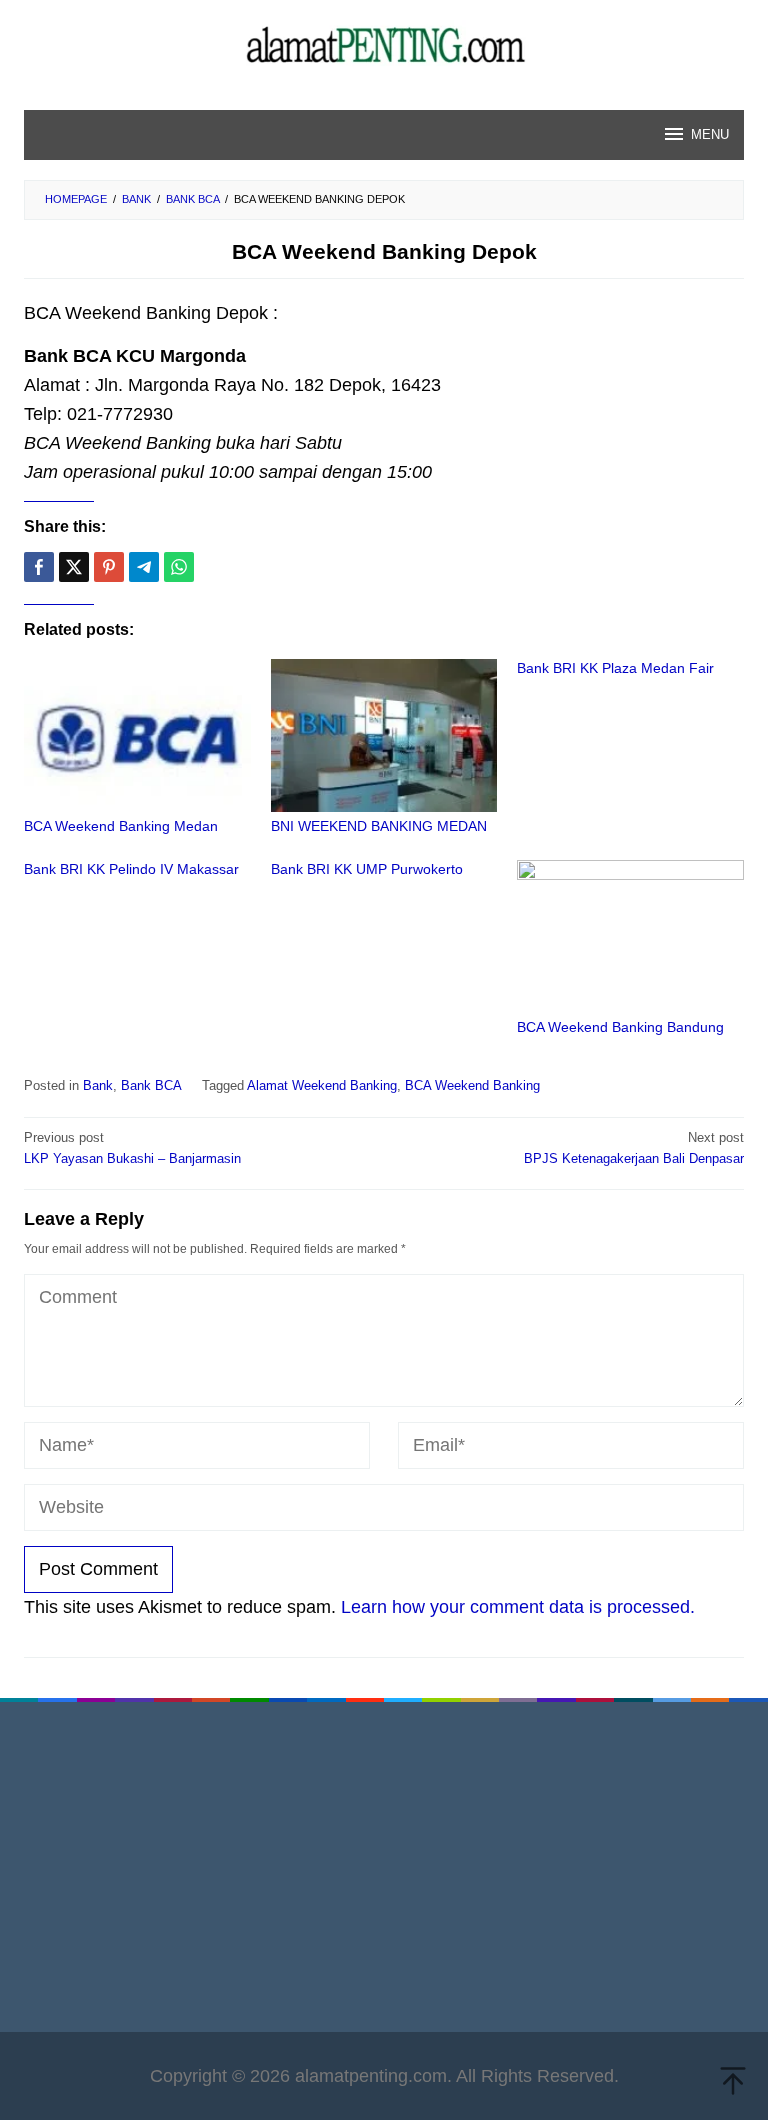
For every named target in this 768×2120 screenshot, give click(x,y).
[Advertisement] (384, 1872)
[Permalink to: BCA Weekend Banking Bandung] (630, 936)
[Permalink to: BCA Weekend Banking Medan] (137, 735)
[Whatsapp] (179, 567)
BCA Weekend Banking (472, 1085)
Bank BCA (151, 1085)
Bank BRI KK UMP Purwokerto (367, 869)
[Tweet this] (74, 567)
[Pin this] (109, 567)
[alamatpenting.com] (384, 44)
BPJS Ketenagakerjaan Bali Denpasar (634, 1148)
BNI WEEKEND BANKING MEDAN (379, 826)
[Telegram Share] (144, 567)
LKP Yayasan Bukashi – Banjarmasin (132, 1148)
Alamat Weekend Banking (322, 1085)
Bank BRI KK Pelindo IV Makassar (131, 869)
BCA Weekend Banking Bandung (620, 1027)
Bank (98, 1085)
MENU (710, 134)
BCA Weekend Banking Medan (121, 826)
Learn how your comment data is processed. (518, 1607)
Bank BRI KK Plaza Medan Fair (615, 668)
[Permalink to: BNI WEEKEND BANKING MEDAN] (384, 735)
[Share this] (39, 567)
